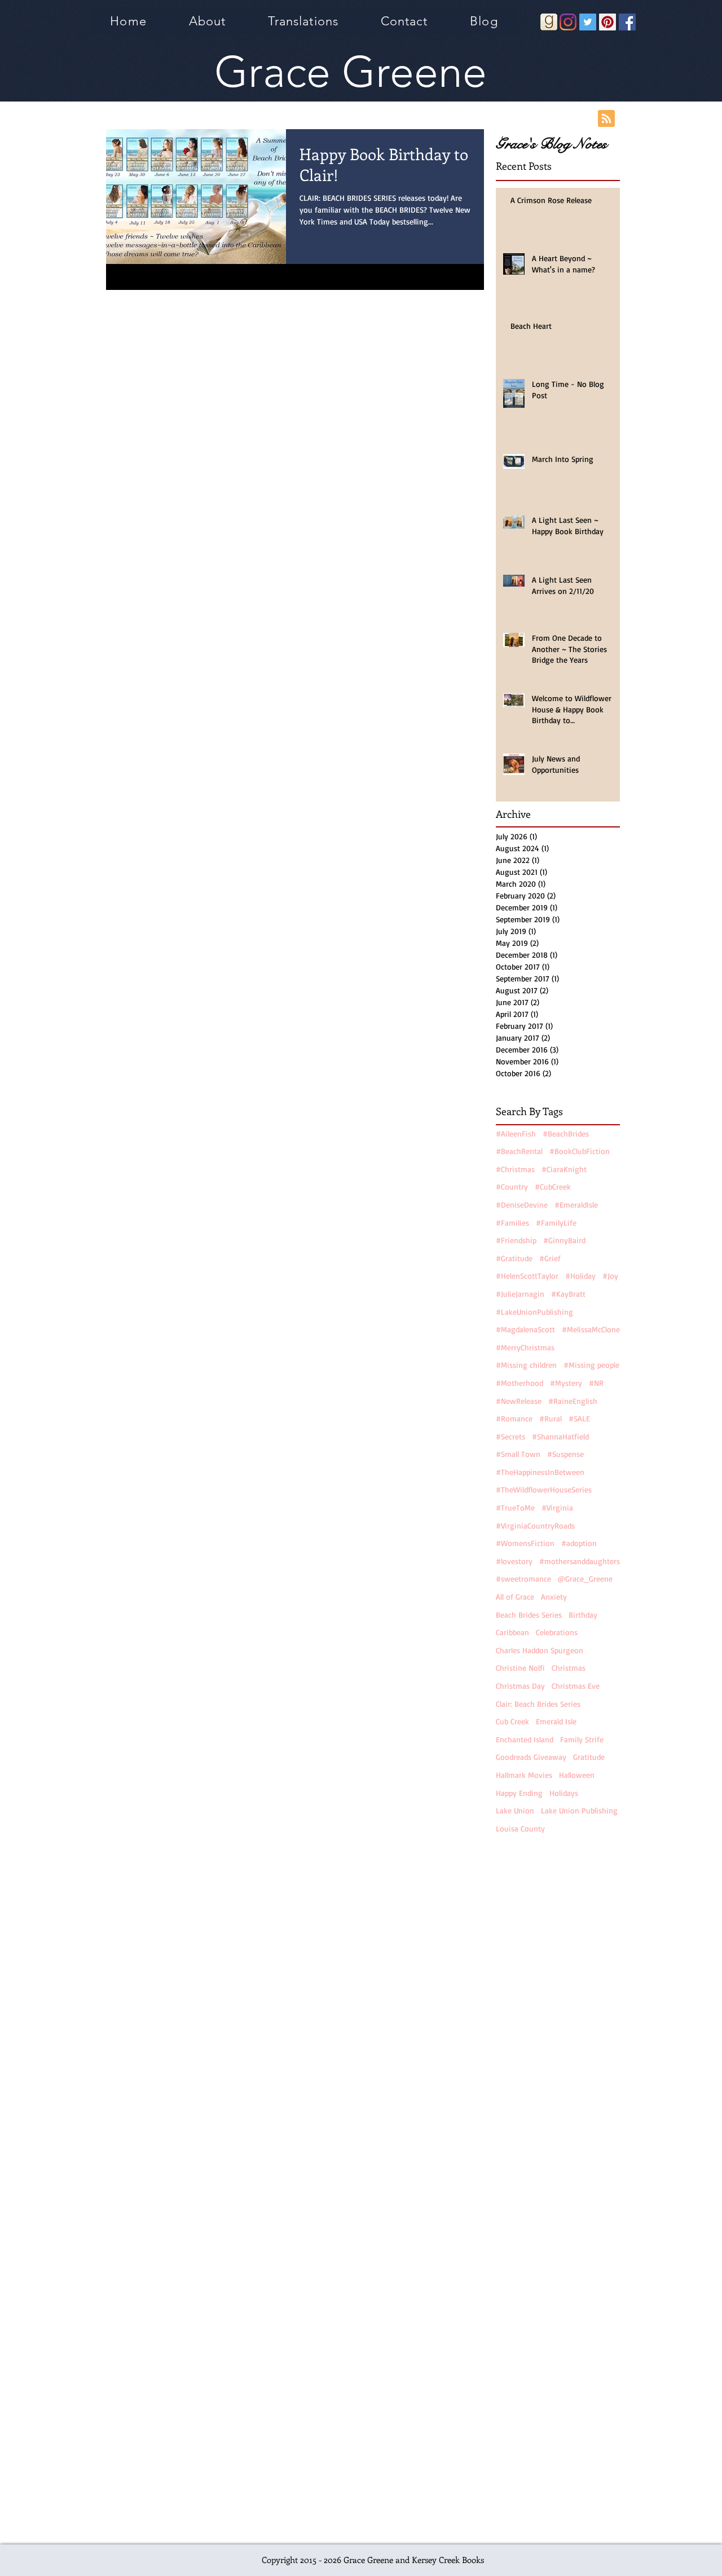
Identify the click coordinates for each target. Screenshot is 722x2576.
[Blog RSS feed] (606, 119)
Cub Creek (512, 1721)
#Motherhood (520, 1383)
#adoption (579, 1543)
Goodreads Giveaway (531, 1757)
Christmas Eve (576, 1686)
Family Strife (582, 1739)
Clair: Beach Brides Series (538, 1704)
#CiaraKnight (564, 1169)
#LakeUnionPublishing (534, 1312)
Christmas (569, 1668)
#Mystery (566, 1383)
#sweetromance (523, 1578)
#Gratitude (514, 1258)
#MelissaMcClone (591, 1329)
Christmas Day (520, 1686)
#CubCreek (553, 1186)
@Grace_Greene (585, 1578)
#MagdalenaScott (525, 1329)
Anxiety (554, 1597)
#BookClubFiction (580, 1151)
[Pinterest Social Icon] (607, 22)
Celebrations (557, 1632)
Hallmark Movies (524, 1775)
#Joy (610, 1276)
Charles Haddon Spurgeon (540, 1650)
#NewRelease (519, 1401)
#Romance (514, 1418)
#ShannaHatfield (560, 1436)
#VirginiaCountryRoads (535, 1525)
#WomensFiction (525, 1543)
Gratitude (589, 1757)
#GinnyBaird (564, 1240)
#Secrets (510, 1436)
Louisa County (520, 1828)
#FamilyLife (556, 1223)
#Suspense (565, 1454)
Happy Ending (519, 1793)
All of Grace (515, 1597)
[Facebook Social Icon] (627, 22)
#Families (512, 1223)
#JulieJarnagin (520, 1294)
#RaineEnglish (573, 1401)
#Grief (550, 1258)
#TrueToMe (515, 1507)
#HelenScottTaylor (527, 1276)
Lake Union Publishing (579, 1810)
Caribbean (512, 1632)
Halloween (577, 1775)
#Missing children (526, 1365)
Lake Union (515, 1810)
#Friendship (516, 1240)
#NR (596, 1383)
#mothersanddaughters (580, 1561)
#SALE (579, 1418)
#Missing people (591, 1365)
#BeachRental (519, 1151)
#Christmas (515, 1169)
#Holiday (580, 1276)
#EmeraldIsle (576, 1205)
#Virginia (557, 1507)
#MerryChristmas (525, 1347)
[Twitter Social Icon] (588, 22)
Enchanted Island (525, 1739)
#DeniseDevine (522, 1205)
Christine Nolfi (520, 1668)
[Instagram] (568, 22)
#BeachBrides (566, 1133)
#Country (512, 1186)
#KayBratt (568, 1294)
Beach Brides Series (529, 1615)
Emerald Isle (556, 1721)
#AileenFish (516, 1133)
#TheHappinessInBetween (540, 1472)
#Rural (551, 1418)
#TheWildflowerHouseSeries (544, 1489)
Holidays (564, 1793)
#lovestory (514, 1561)
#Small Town (518, 1454)
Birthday (583, 1615)
